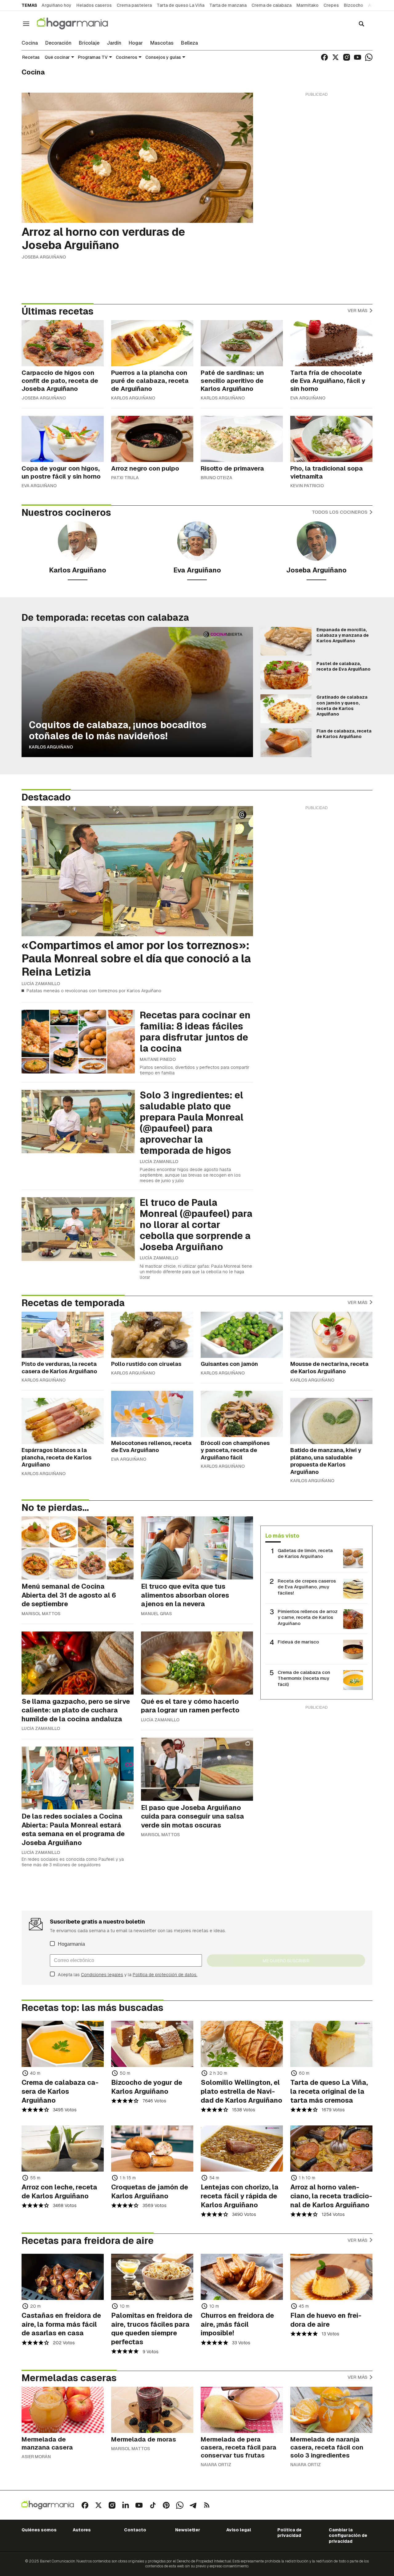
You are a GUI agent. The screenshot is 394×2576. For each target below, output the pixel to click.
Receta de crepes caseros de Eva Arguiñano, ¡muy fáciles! (307, 1587)
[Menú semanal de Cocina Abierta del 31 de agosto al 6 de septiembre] (78, 1548)
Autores (82, 2530)
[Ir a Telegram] (193, 2505)
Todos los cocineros (340, 512)
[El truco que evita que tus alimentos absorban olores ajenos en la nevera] (197, 1548)
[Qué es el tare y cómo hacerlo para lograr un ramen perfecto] (197, 1663)
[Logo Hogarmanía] (48, 2505)
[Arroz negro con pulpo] (152, 439)
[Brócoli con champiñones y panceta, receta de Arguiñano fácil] (242, 1414)
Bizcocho (354, 5)
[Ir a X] (336, 57)
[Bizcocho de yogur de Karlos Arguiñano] (152, 2044)
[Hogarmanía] (79, 24)
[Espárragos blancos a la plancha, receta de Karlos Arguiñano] (63, 1421)
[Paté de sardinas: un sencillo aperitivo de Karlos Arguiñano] (242, 343)
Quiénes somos (39, 2530)
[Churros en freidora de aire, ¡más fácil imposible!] (242, 2277)
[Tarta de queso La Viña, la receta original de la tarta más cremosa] (331, 2044)
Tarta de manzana (228, 5)
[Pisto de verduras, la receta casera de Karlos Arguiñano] (63, 1335)
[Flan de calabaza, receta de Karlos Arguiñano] (286, 743)
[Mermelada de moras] (152, 2410)
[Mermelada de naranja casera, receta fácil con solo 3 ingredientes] (331, 2410)
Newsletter (188, 2530)
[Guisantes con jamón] (242, 1335)
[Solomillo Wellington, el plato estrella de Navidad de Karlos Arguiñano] (242, 2044)
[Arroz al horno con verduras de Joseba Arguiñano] (137, 158)
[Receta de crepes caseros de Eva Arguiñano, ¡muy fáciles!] (353, 1589)
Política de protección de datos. (165, 1975)
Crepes (331, 5)
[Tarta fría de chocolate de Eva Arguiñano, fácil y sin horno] (331, 343)
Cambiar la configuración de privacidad (348, 2536)
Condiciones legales (102, 1975)
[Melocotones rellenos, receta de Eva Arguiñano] (152, 1414)
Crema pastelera (134, 5)
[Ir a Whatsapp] (369, 57)
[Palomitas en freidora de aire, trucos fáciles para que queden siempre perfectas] (152, 2277)
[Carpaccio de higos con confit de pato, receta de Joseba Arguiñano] (63, 343)
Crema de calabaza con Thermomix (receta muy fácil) (304, 1678)
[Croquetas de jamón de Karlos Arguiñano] (152, 2149)
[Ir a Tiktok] (153, 2505)
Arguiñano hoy (56, 5)
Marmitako (308, 5)
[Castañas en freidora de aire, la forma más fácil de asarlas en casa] (63, 2277)
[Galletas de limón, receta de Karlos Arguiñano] (353, 1558)
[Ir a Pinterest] (166, 2505)
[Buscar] (361, 24)
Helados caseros (94, 5)
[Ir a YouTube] (358, 57)
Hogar (136, 43)
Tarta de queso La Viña (181, 5)
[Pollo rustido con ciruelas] (152, 1335)
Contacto (135, 2530)
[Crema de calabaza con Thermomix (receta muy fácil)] (353, 1680)
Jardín (114, 43)
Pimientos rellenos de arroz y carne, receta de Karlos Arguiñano (308, 1617)
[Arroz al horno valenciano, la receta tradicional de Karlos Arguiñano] (331, 2149)
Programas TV (93, 57)
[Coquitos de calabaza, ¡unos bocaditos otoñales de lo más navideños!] (137, 692)
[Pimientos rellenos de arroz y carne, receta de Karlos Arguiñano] (353, 1619)
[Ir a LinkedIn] (126, 2505)
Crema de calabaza (271, 5)
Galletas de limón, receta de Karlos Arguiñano (305, 1553)
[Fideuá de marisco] (353, 1650)
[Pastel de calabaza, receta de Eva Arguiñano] (286, 675)
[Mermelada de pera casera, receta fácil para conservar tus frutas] (242, 2410)
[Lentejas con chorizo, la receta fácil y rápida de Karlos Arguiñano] (242, 2149)
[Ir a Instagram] (347, 57)
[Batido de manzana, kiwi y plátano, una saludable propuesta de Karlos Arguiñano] (331, 1421)
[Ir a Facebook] (324, 57)
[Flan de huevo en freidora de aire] (331, 2277)
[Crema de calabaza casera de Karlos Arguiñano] (63, 2044)
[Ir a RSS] (207, 2505)
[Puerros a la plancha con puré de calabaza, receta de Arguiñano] (152, 343)
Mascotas (162, 43)
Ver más (358, 310)
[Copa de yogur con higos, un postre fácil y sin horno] (63, 439)
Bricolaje (89, 43)
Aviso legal (239, 2530)
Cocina (30, 43)
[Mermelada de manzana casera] (63, 2410)
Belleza (189, 43)
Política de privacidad (289, 2533)
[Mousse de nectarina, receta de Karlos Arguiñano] (331, 1335)
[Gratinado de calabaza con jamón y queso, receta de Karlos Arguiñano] (286, 709)
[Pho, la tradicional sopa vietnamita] (331, 439)
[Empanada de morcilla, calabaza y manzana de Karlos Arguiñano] (286, 641)
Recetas (31, 57)
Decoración (58, 43)
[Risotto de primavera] (242, 439)
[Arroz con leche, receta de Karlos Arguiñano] (63, 2149)
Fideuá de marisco (298, 1642)
